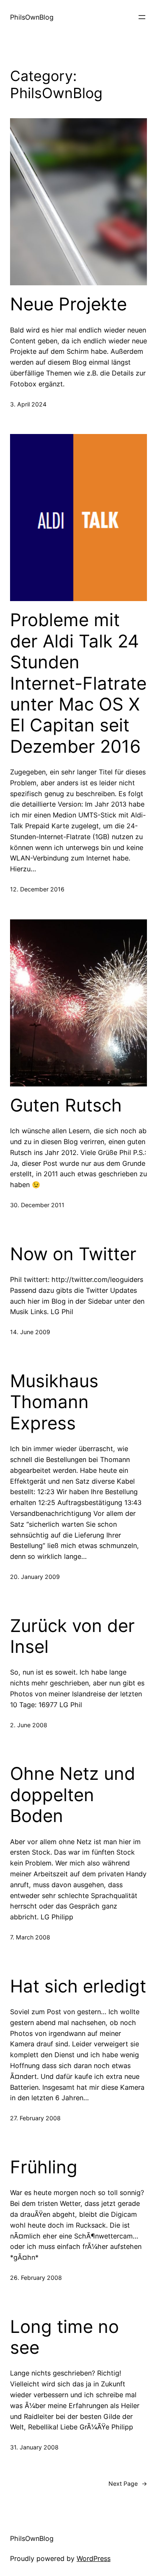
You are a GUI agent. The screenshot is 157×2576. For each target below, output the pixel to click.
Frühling (44, 2167)
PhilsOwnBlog (32, 17)
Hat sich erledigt (78, 1986)
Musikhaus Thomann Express (54, 1402)
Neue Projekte (68, 304)
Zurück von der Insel (72, 1636)
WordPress (94, 2558)
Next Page (128, 2483)
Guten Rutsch (66, 1105)
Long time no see (64, 2337)
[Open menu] (142, 17)
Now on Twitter (73, 1254)
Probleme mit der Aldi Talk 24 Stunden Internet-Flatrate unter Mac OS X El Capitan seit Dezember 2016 (78, 683)
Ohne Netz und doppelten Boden (73, 1795)
